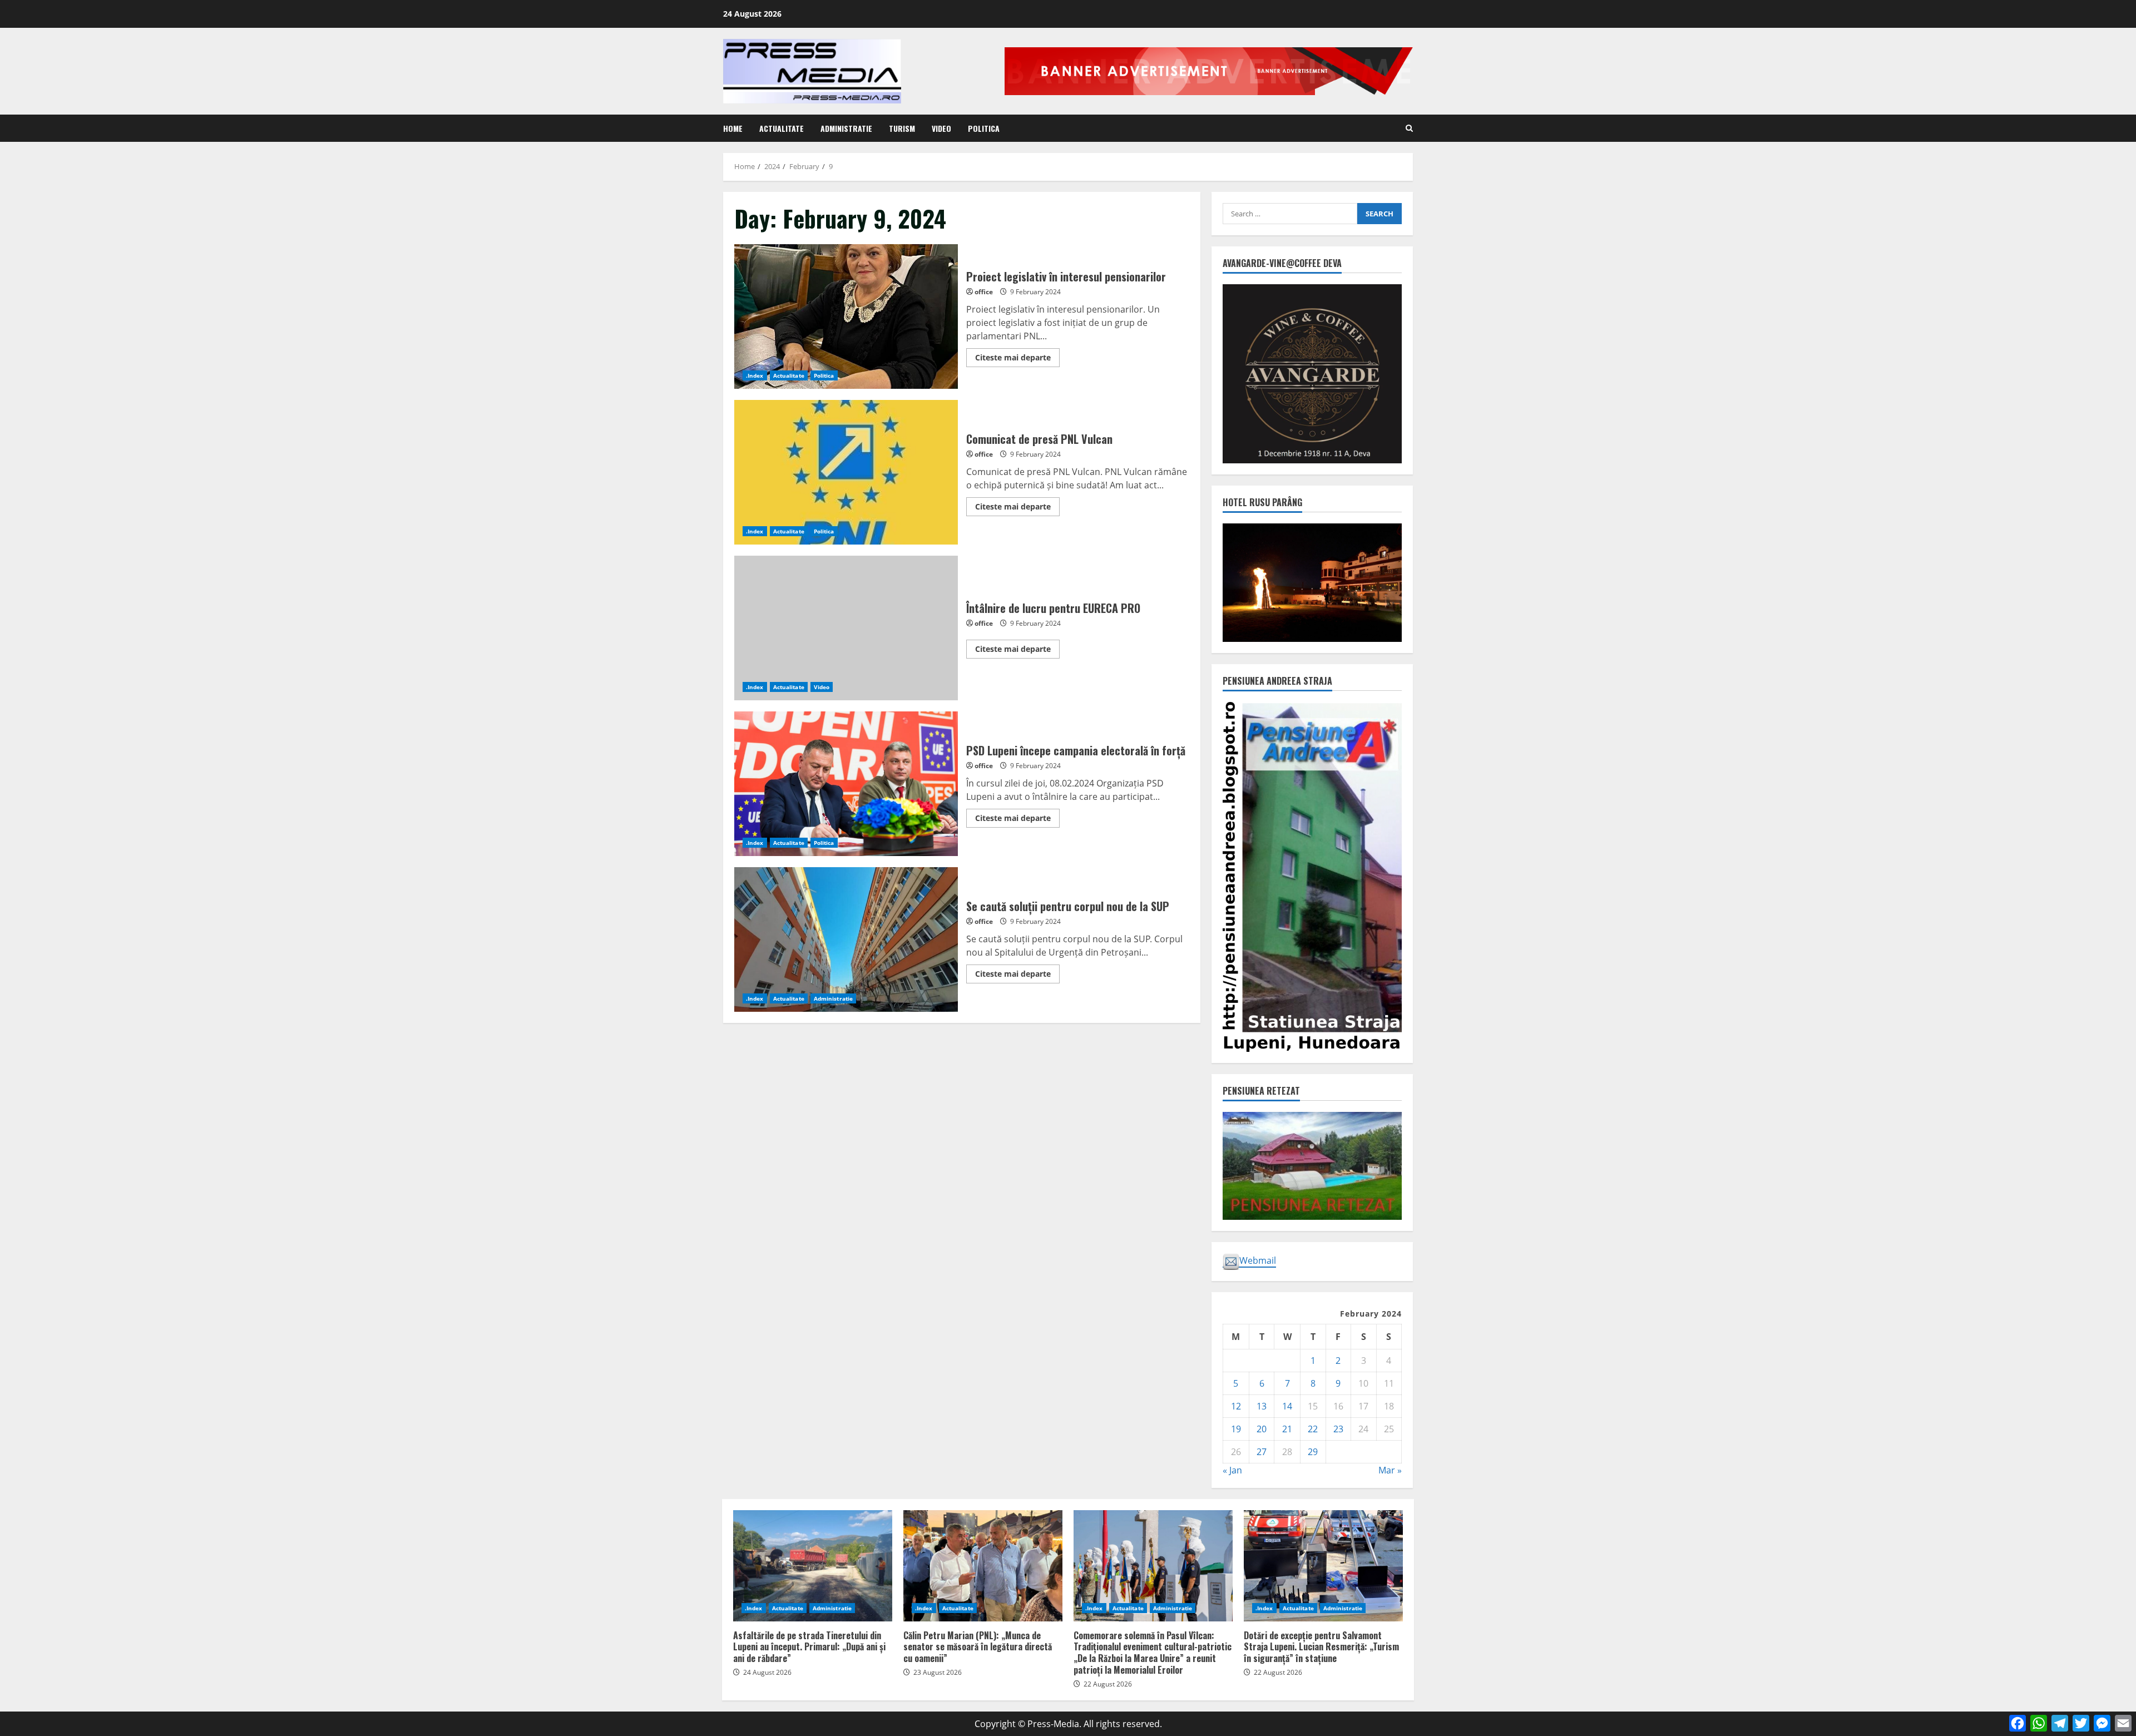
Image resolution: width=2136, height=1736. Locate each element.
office (984, 292)
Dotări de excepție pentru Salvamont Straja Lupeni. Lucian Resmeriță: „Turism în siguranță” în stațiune (1323, 1566)
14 (1287, 1406)
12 (1236, 1406)
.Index (755, 375)
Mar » (1390, 1470)
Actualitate (782, 128)
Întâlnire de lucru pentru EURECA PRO (846, 628)
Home (733, 128)
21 (1287, 1429)
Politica (984, 128)
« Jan (1232, 1470)
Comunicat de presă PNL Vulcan (846, 472)
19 (1236, 1429)
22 (1313, 1429)
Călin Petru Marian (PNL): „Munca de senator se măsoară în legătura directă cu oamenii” (983, 1566)
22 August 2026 (1108, 1684)
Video (941, 128)
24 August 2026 (767, 1672)
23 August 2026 (938, 1672)
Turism (902, 128)
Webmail (1258, 1260)
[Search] (1409, 128)
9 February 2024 (1035, 292)
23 (1338, 1429)
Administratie (846, 128)
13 (1262, 1406)
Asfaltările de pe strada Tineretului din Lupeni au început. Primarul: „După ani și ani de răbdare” (813, 1566)
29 (1313, 1452)
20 (1262, 1429)
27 (1262, 1452)
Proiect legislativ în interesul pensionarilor (846, 316)
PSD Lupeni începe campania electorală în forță (846, 784)
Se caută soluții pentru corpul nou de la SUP (846, 939)
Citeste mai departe (1017, 359)
